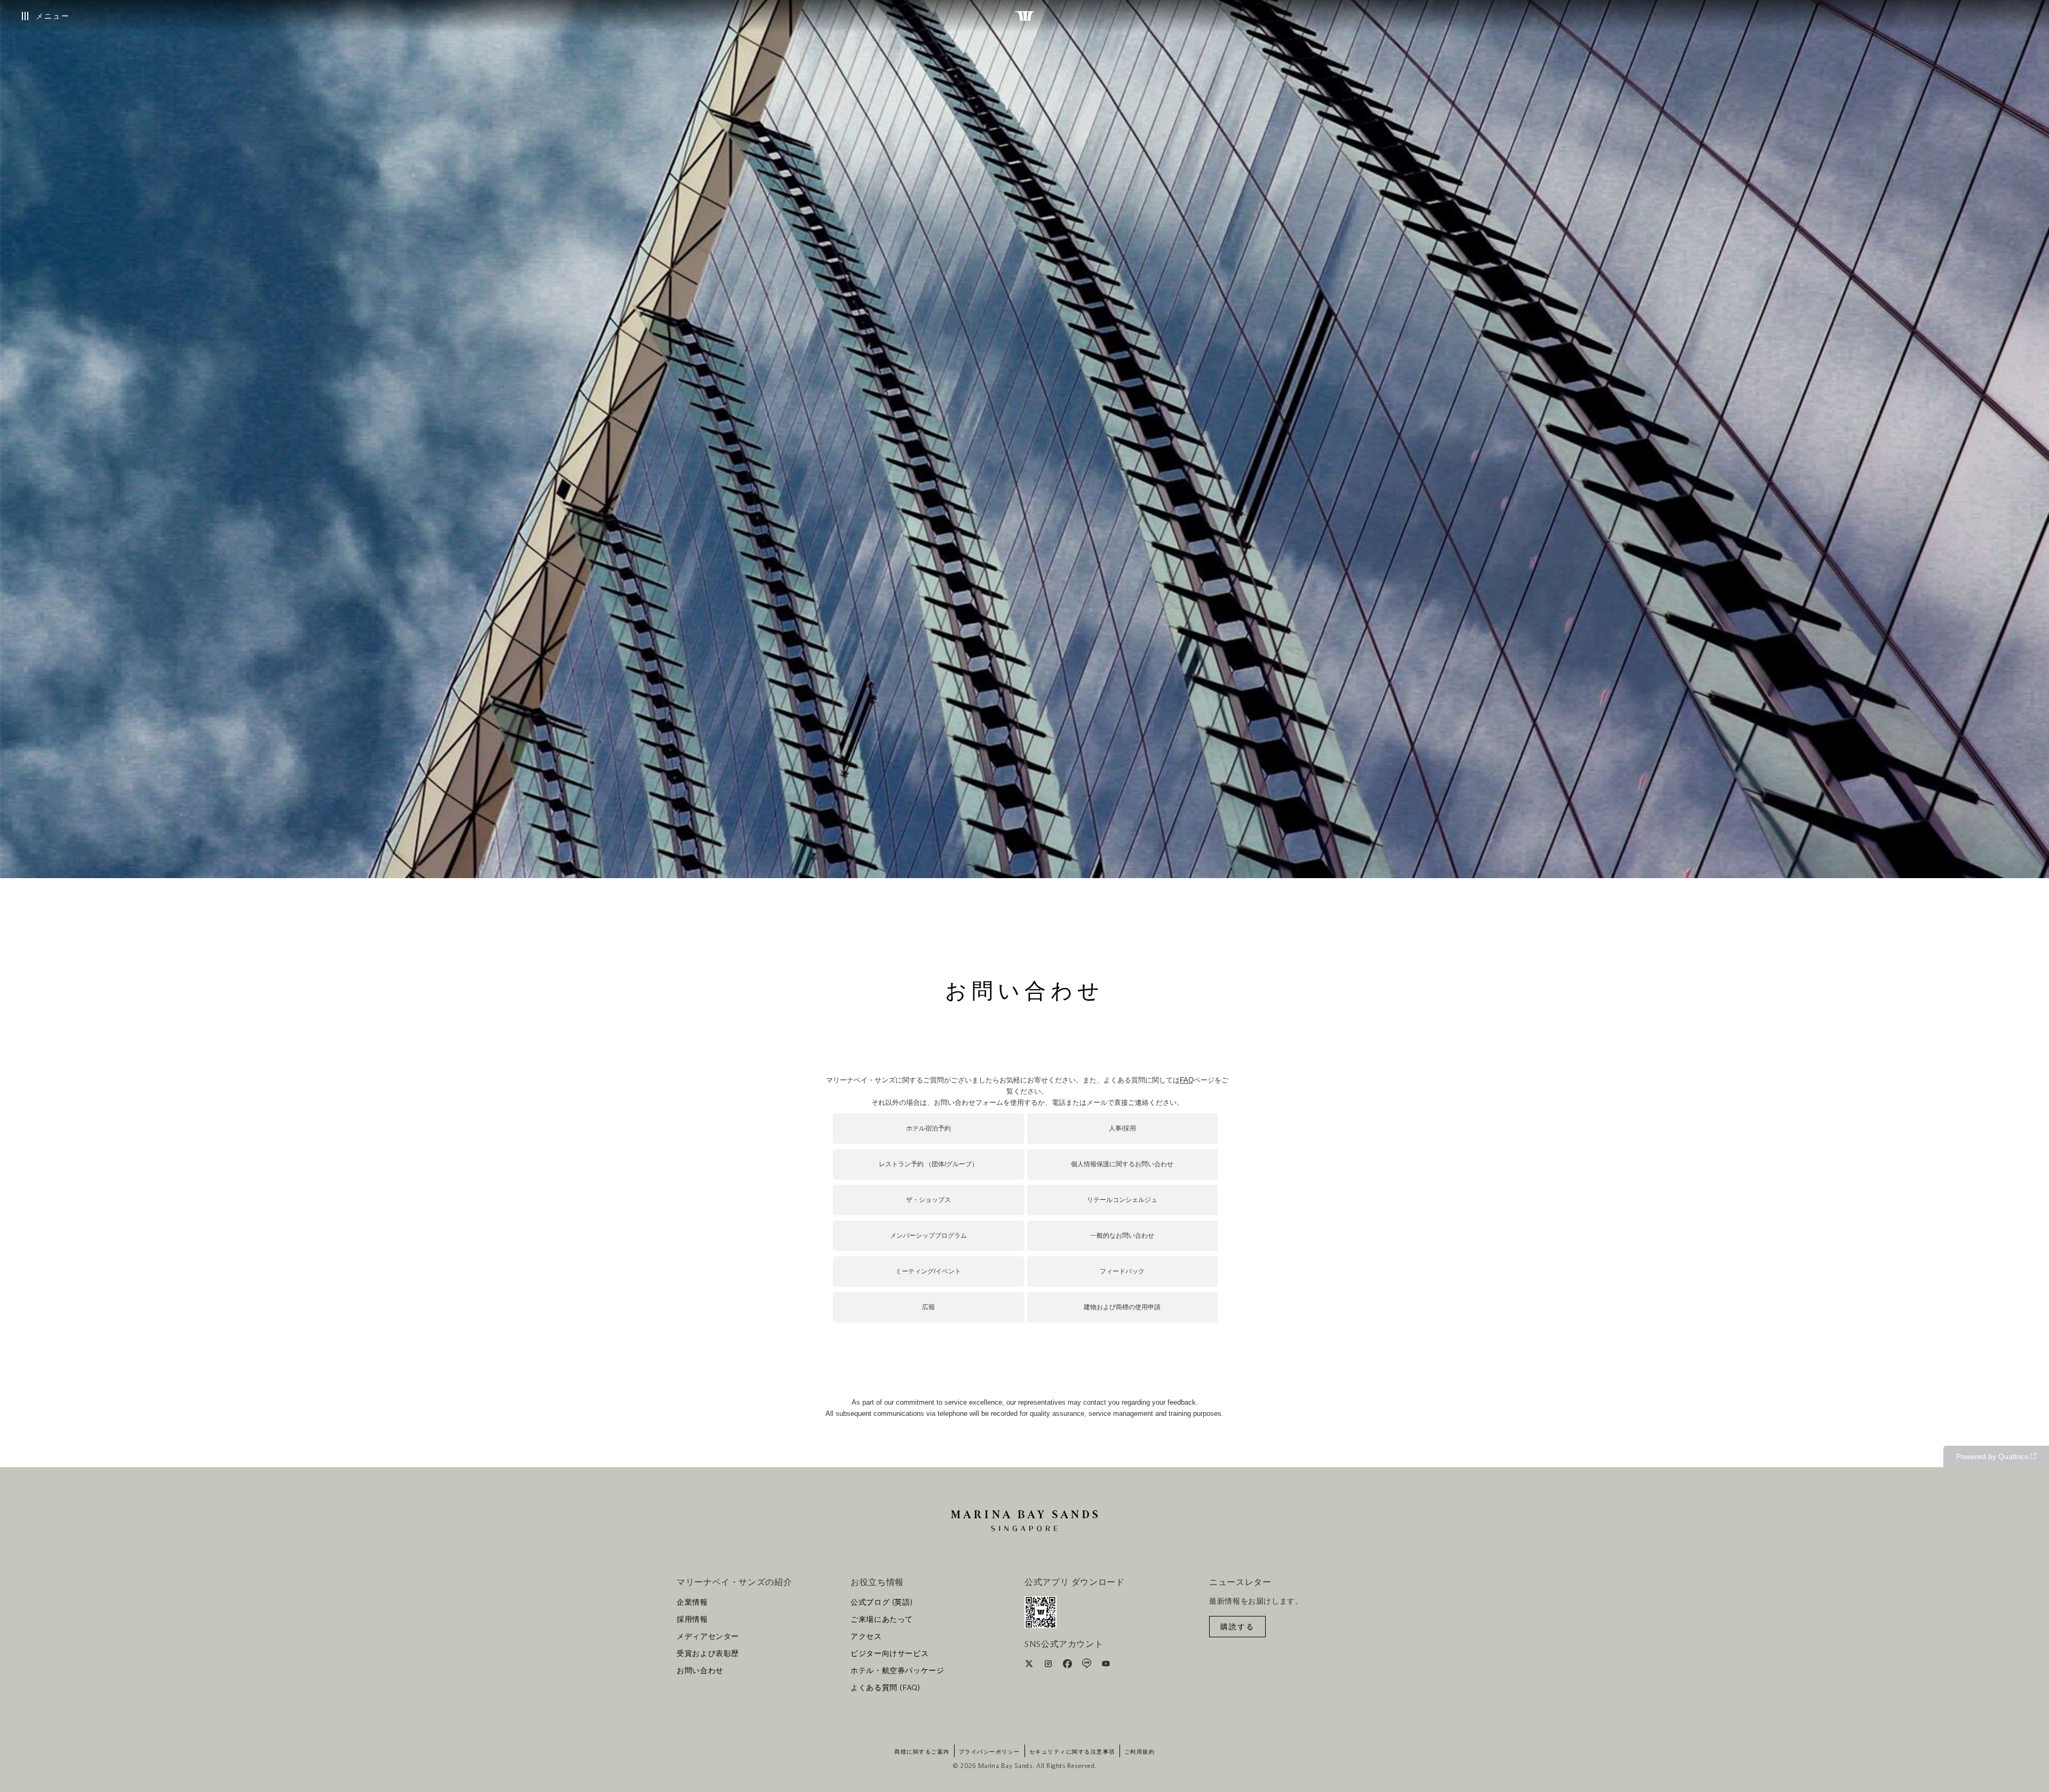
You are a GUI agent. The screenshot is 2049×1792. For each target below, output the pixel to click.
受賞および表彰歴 (708, 1654)
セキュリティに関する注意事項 (1072, 1752)
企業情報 (692, 1603)
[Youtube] (1106, 1666)
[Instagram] (1049, 1666)
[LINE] (1088, 1666)
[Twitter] (1030, 1666)
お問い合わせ (700, 1671)
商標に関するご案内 (922, 1752)
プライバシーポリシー (990, 1752)
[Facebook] (1069, 1666)
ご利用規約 (1140, 1752)
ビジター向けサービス (890, 1654)
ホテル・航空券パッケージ (898, 1671)
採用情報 (692, 1620)
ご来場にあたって (882, 1620)
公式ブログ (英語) (881, 1603)
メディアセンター (708, 1637)
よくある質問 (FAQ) (885, 1688)
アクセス (866, 1637)
